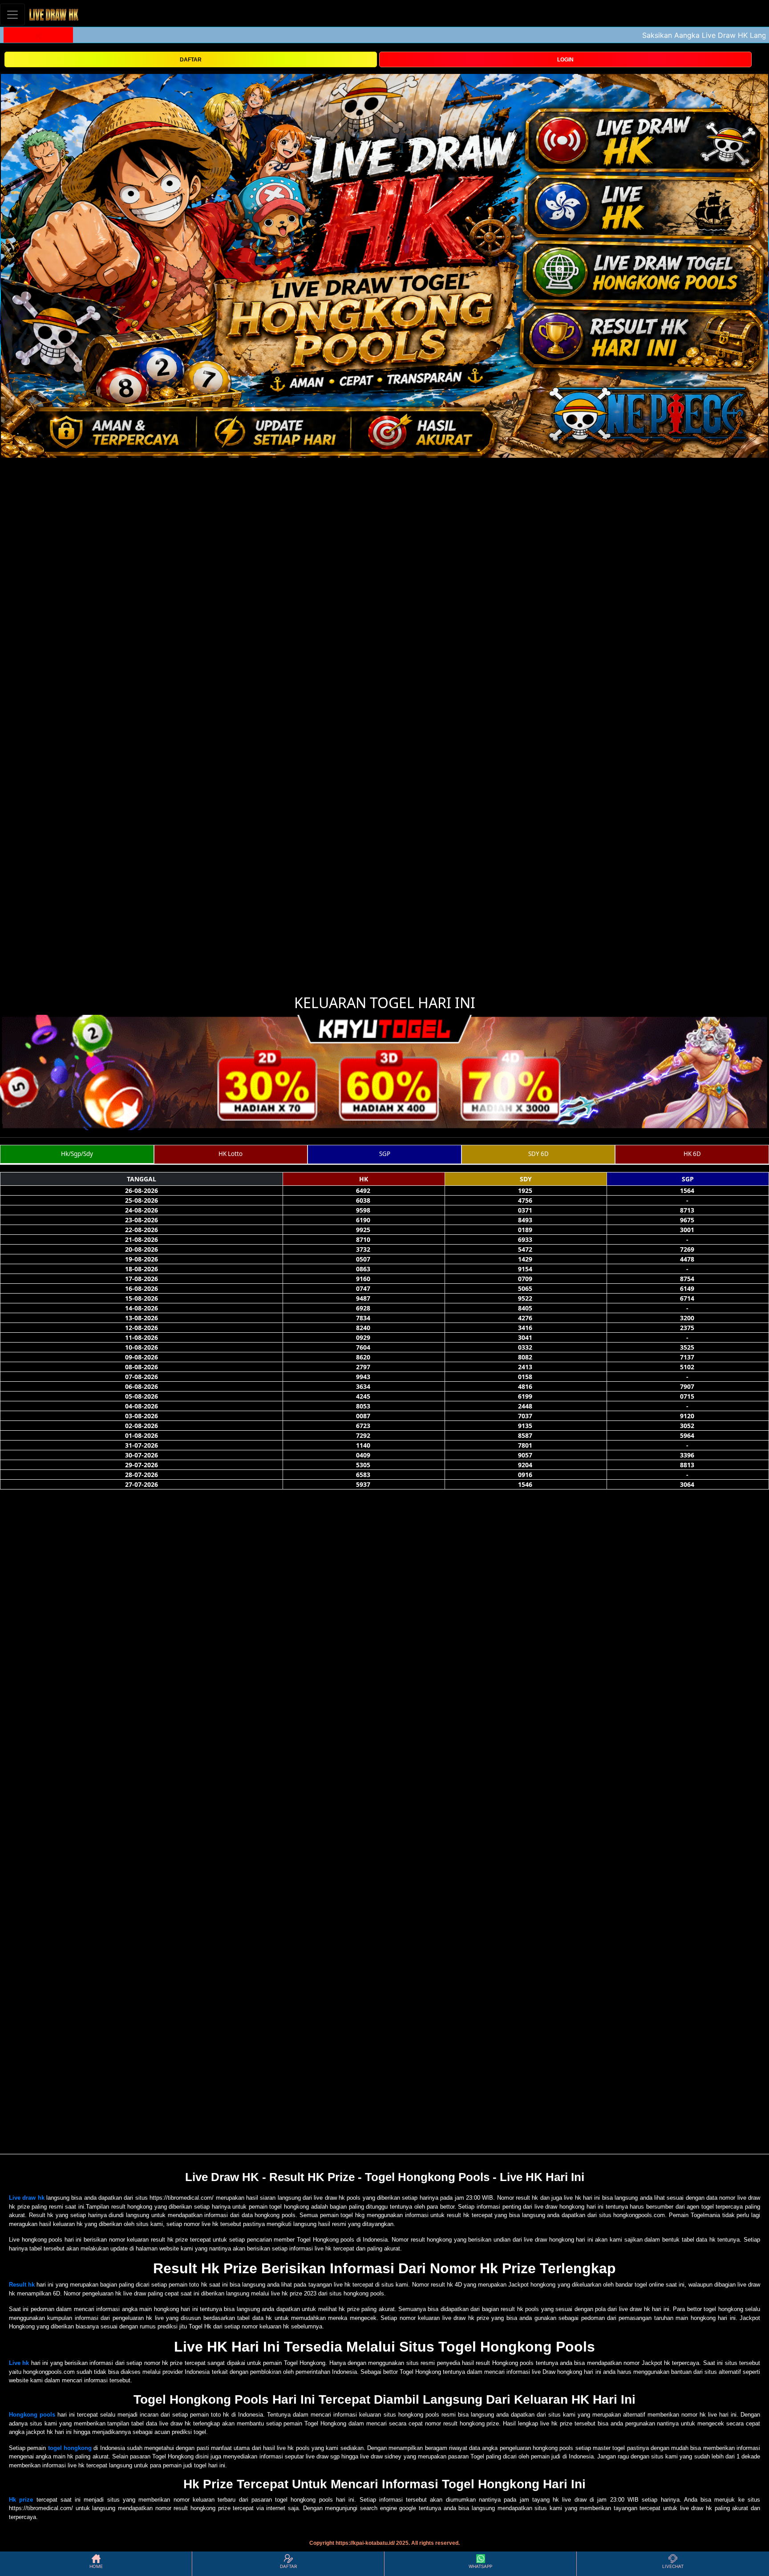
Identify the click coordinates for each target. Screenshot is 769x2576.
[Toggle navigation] (12, 14)
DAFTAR (191, 60)
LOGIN (565, 60)
